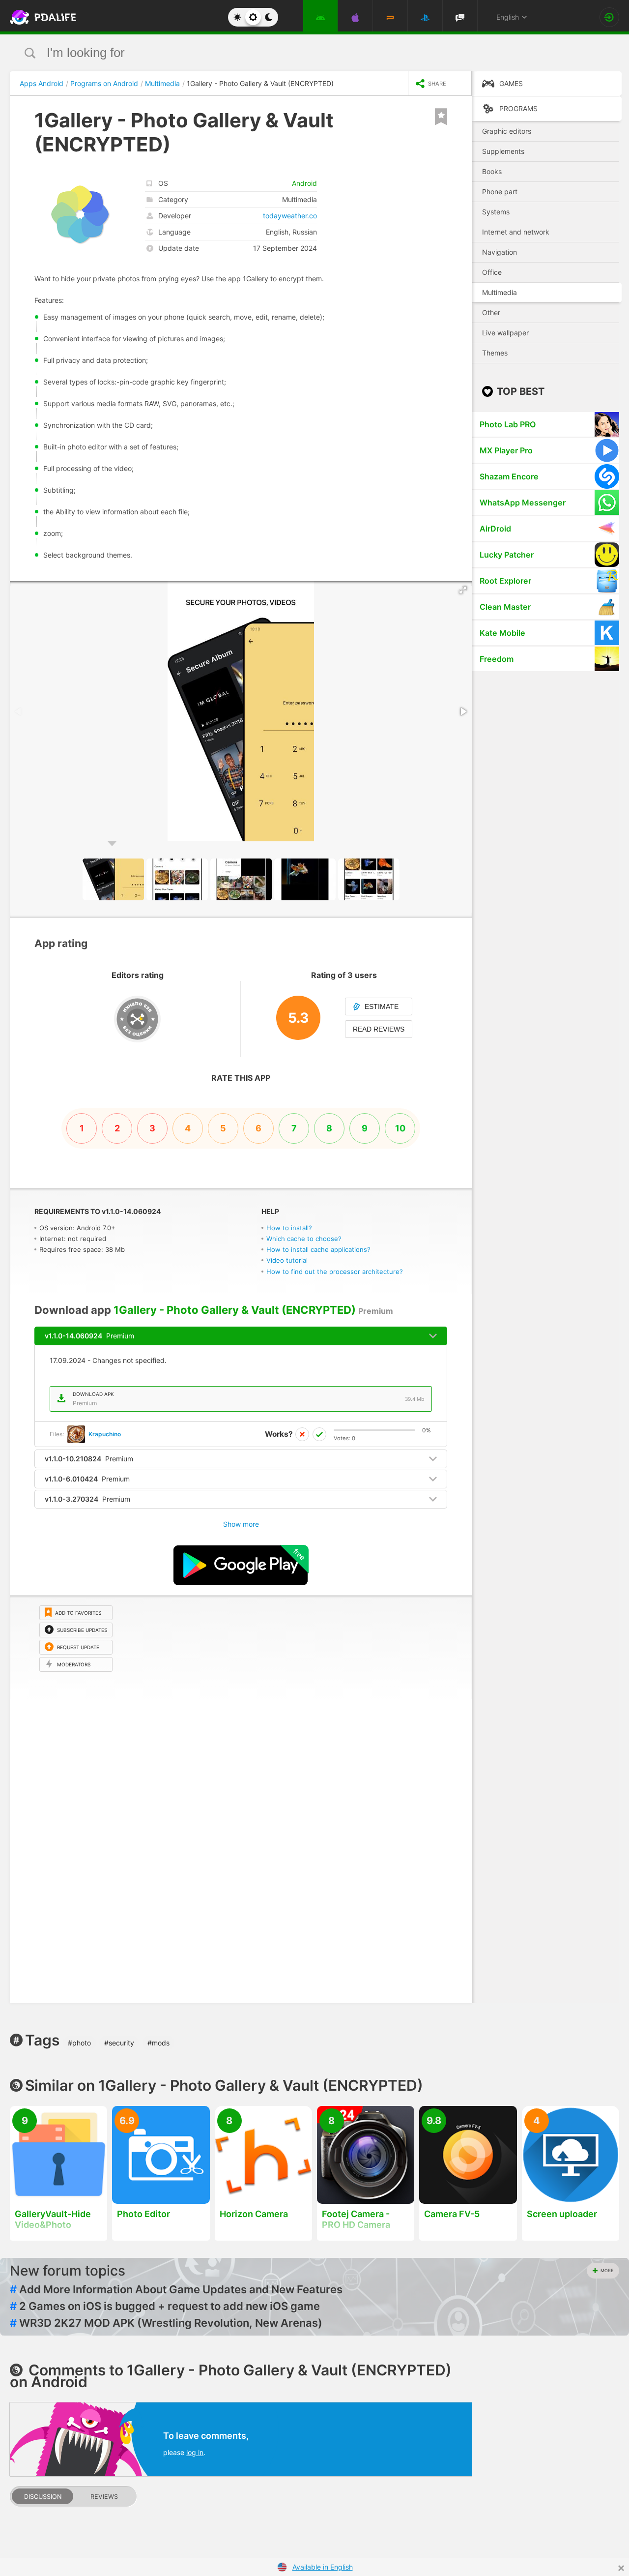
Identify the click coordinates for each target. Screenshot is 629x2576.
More (607, 2270)
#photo (79, 2043)
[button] (463, 590)
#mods (158, 2043)
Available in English (323, 2567)
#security (119, 2043)
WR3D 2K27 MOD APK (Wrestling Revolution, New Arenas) (166, 2323)
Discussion (43, 2497)
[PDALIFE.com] (40, 17)
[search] (296, 53)
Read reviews (379, 1029)
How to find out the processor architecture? (335, 1272)
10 (400, 1128)
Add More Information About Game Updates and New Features (176, 2289)
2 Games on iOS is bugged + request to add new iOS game (165, 2306)
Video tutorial (287, 1260)
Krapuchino (105, 1434)
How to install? (289, 1228)
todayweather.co (290, 216)
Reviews (104, 2497)
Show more (241, 1524)
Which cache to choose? (304, 1239)
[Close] (621, 2568)
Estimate (382, 1007)
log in (195, 2452)
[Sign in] (609, 17)
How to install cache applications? (318, 1249)
